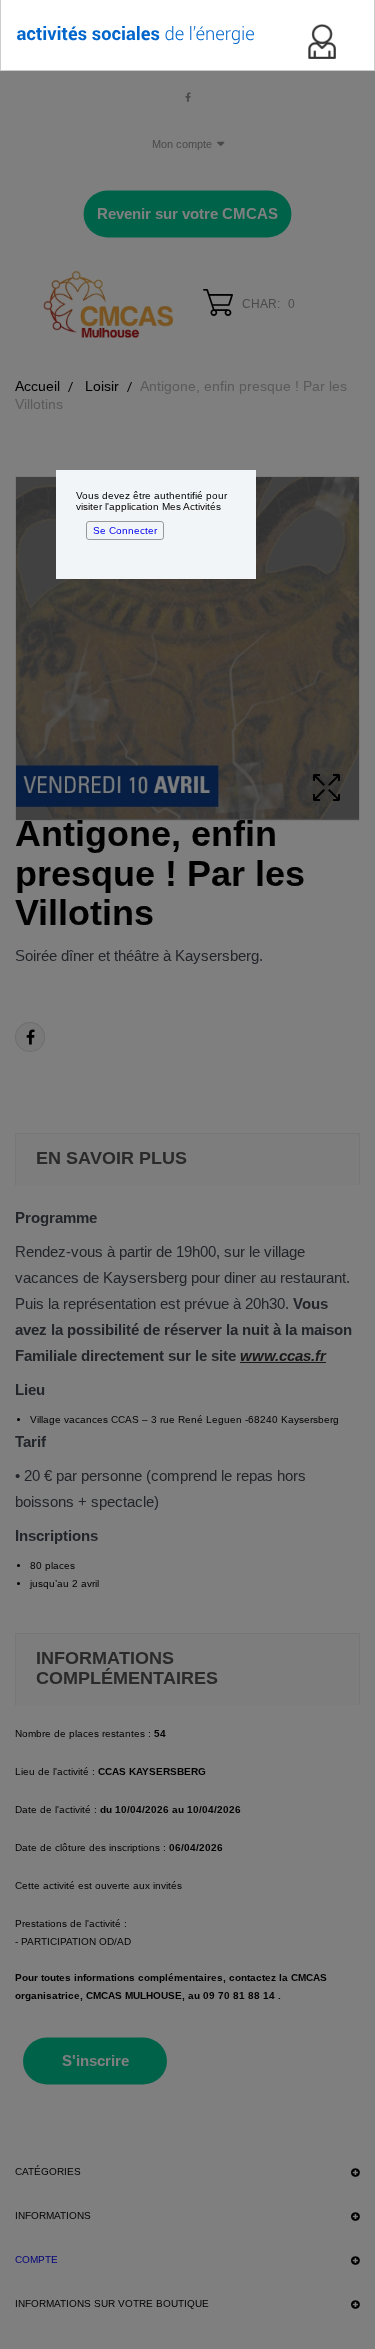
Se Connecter (125, 530)
